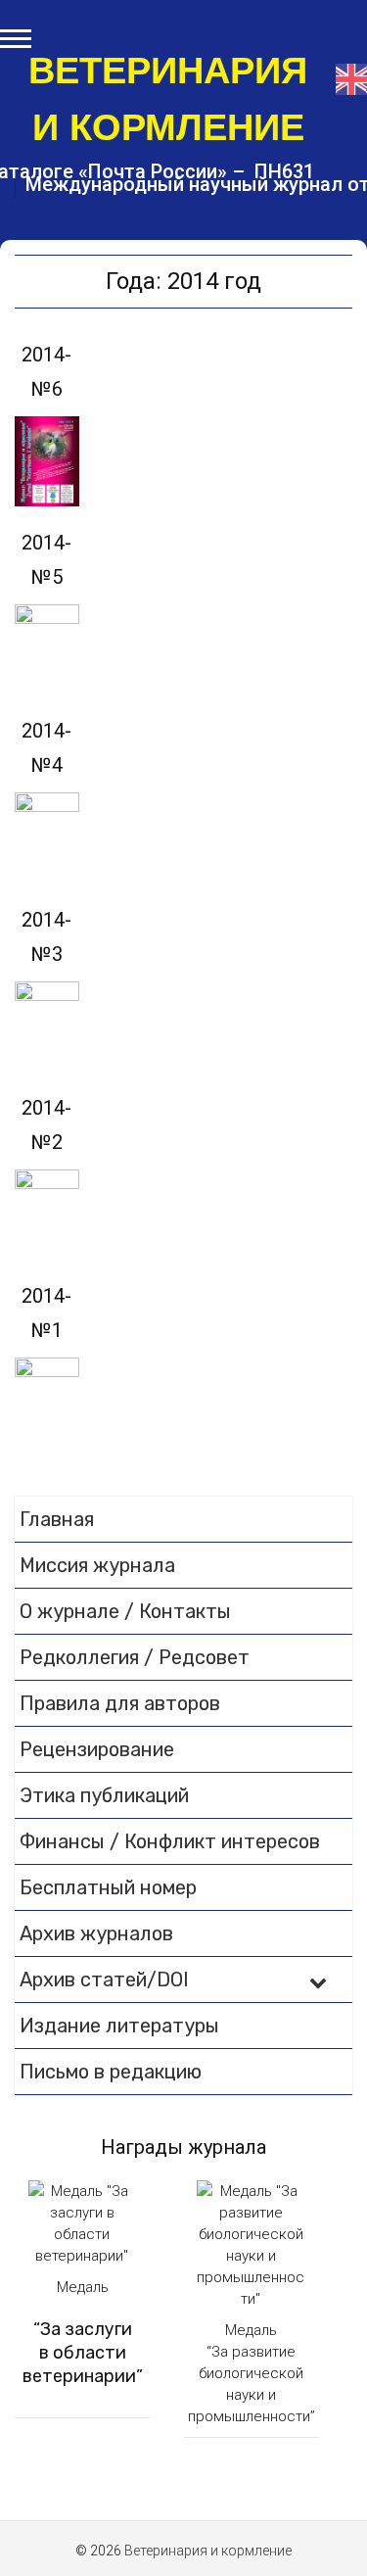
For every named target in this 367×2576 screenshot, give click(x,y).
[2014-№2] (47, 1215)
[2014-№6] (47, 461)
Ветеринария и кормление (168, 99)
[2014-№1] (47, 1403)
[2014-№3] (47, 1026)
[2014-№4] (47, 837)
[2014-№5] (47, 649)
